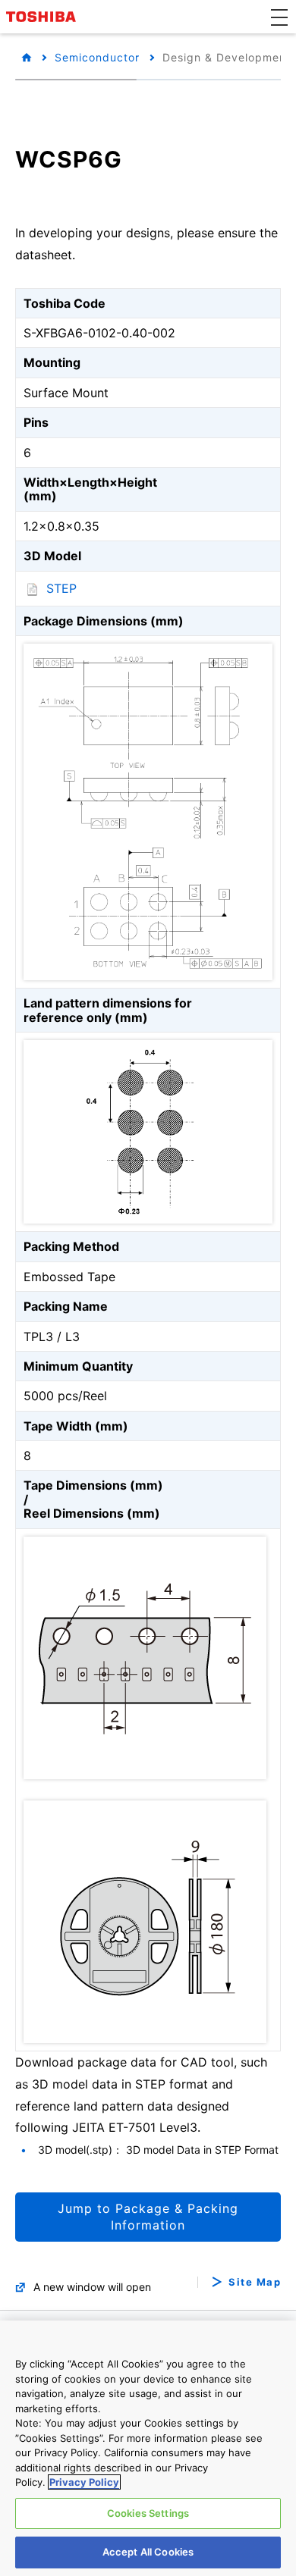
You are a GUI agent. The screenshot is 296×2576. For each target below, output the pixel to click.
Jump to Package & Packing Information (148, 2217)
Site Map (255, 2282)
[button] (279, 17)
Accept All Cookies (148, 2552)
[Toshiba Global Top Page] (43, 17)
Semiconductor (97, 57)
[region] (148, 2448)
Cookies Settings (148, 2513)
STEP (61, 588)
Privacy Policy (84, 2482)
